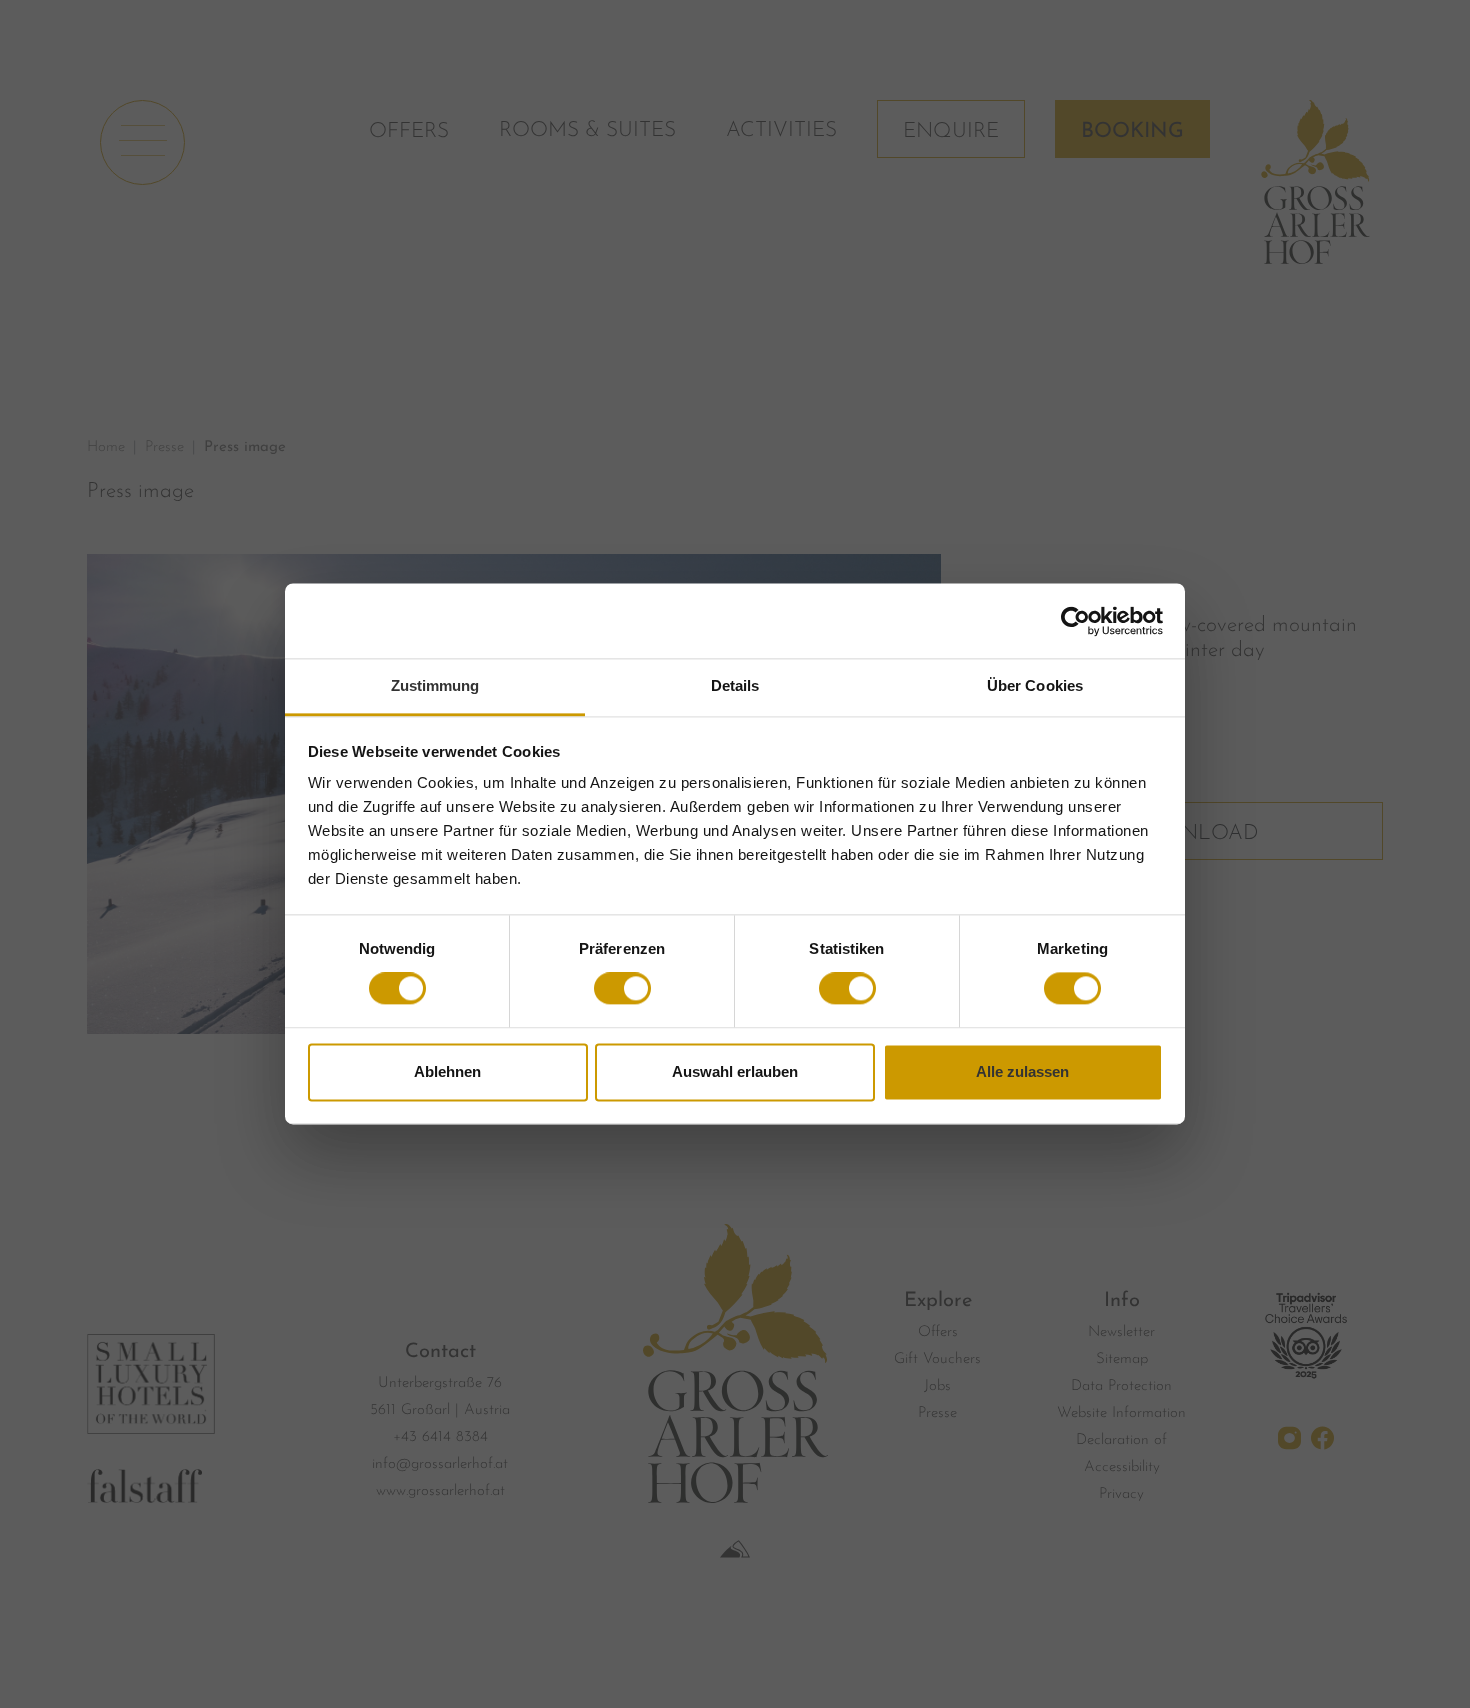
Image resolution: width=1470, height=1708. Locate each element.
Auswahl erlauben (735, 1071)
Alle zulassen (1022, 1071)
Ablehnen (447, 1071)
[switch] (622, 989)
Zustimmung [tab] (435, 685)
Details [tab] (735, 685)
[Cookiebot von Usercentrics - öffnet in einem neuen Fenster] (1075, 621)
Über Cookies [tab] (1035, 685)
